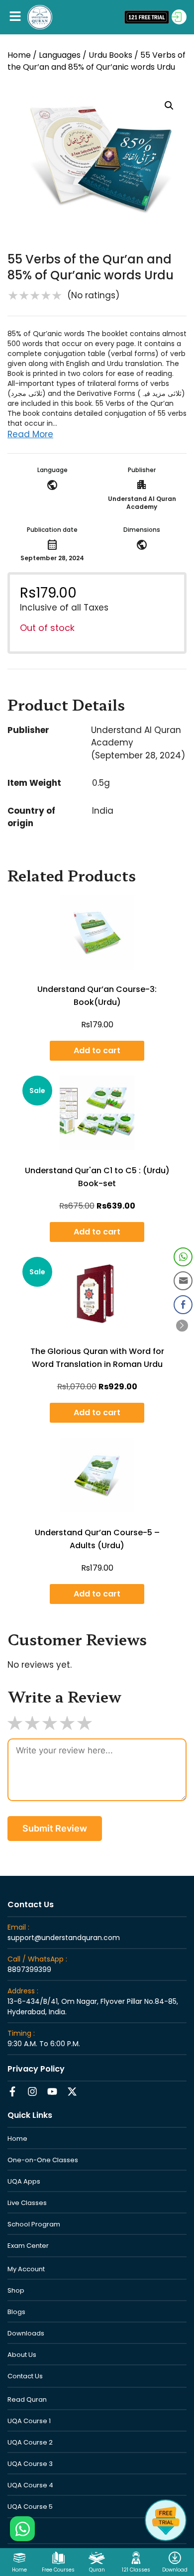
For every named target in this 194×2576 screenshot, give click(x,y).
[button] (15, 17)
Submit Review (55, 1828)
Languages (60, 55)
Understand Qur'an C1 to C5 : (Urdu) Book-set (97, 1177)
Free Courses (58, 2570)
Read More (30, 434)
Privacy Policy (36, 2069)
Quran (97, 2570)
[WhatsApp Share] (183, 1257)
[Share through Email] (183, 1281)
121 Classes (136, 2570)
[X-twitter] (72, 2091)
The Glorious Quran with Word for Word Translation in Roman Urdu (97, 1358)
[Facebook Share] (183, 1305)
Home (19, 55)
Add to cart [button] (97, 1050)
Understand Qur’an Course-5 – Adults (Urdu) (97, 1539)
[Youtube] (52, 2091)
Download (175, 2570)
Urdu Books (110, 55)
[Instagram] (32, 2091)
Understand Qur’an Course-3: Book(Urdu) (97, 996)
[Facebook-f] (12, 2091)
